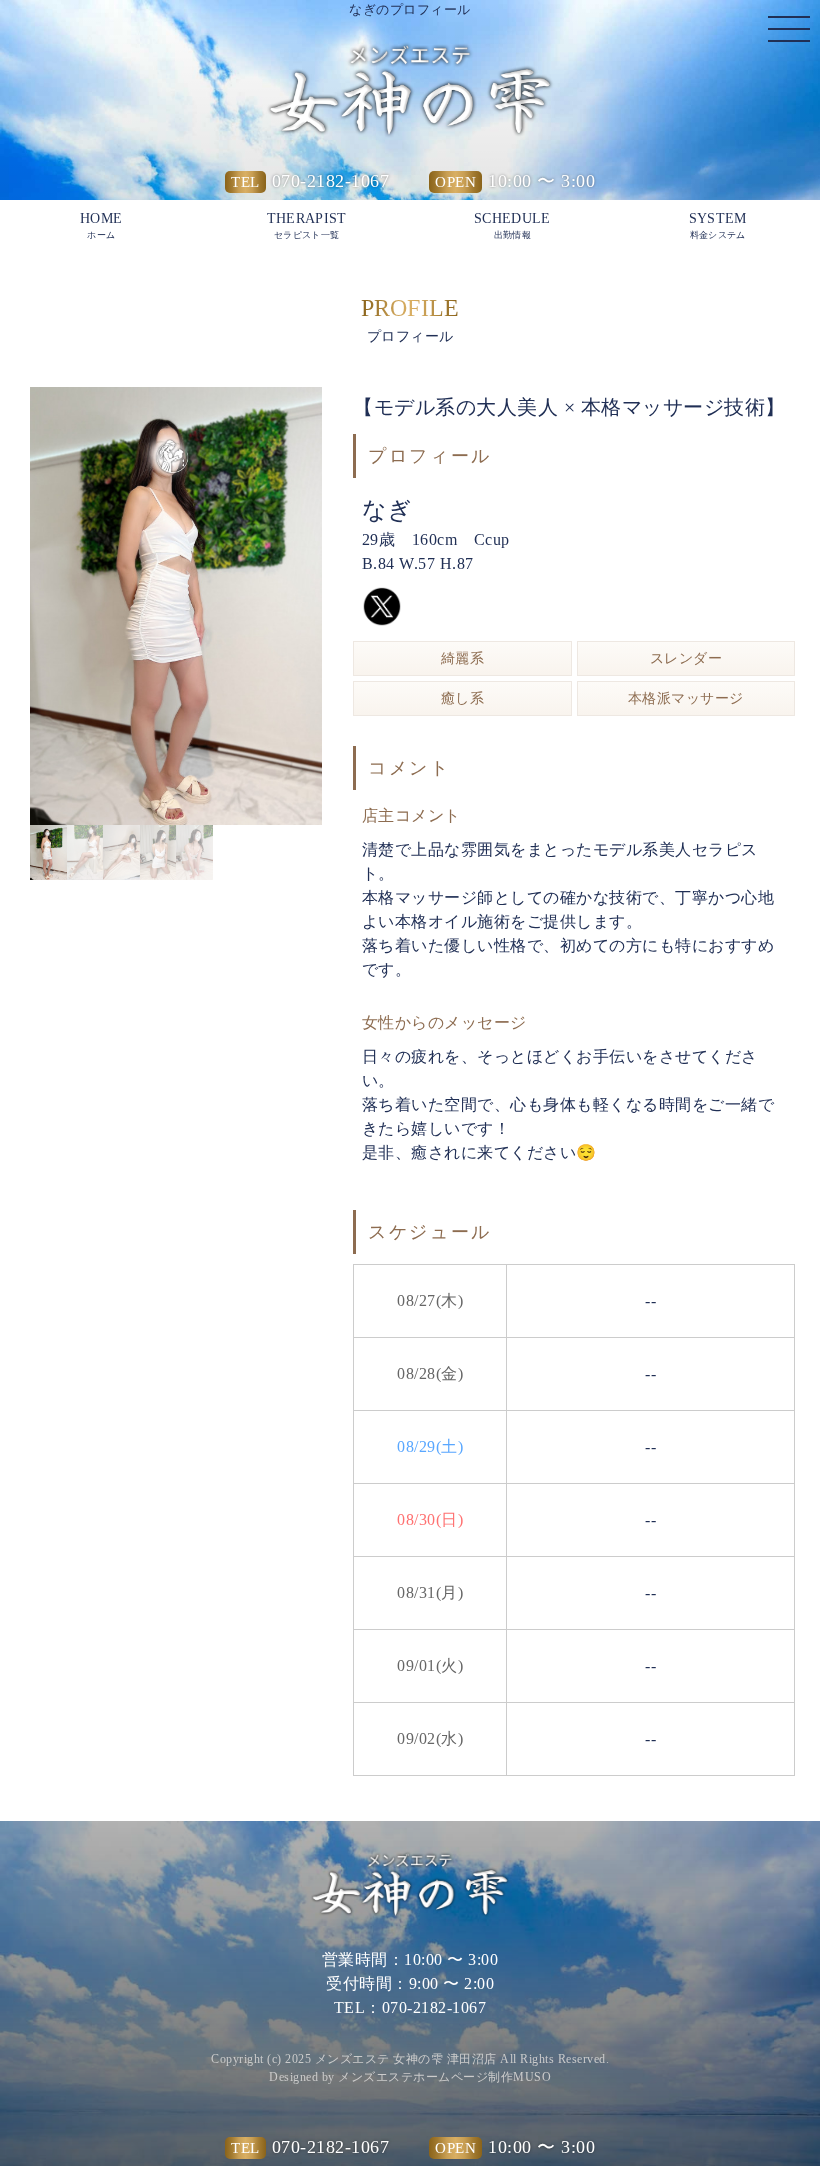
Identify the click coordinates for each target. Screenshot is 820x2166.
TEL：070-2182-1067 (410, 2007)
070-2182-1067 (331, 181)
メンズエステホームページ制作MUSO (444, 2077)
